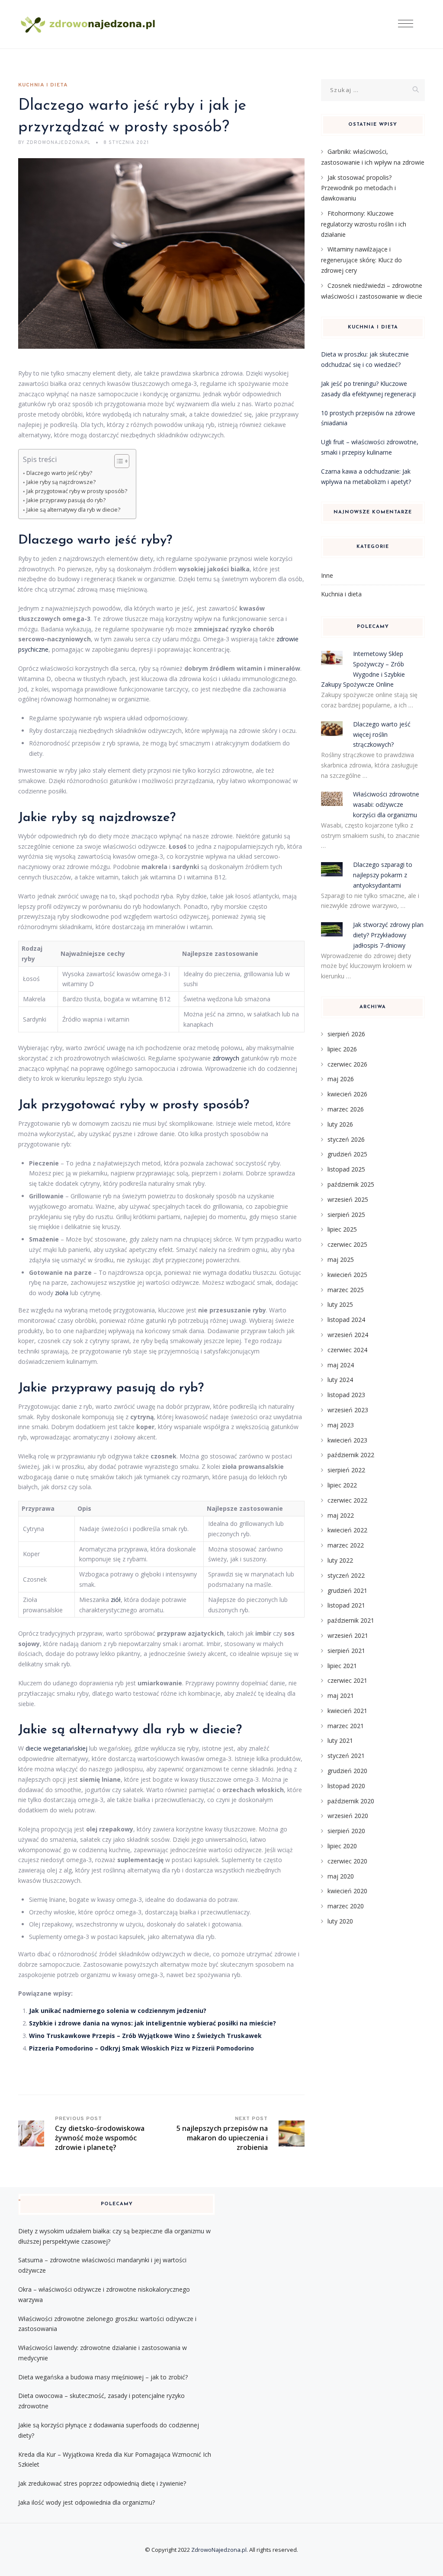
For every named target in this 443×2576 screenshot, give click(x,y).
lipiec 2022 (342, 1485)
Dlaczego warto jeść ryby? (59, 473)
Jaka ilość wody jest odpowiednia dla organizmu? (87, 2502)
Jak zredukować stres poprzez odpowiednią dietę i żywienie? (102, 2483)
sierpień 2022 (346, 1470)
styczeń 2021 (346, 1756)
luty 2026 (340, 1124)
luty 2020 (340, 1921)
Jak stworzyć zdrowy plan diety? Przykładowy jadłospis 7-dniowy (388, 935)
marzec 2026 (346, 1109)
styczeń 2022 (346, 1575)
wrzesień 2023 (348, 1410)
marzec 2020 (346, 1906)
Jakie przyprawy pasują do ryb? (66, 500)
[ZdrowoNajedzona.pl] (88, 24)
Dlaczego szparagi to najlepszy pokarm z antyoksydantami (383, 875)
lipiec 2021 (342, 1666)
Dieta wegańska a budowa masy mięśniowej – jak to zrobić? (103, 2377)
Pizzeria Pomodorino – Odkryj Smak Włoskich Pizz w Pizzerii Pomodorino (141, 2048)
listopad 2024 (346, 1320)
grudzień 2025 (347, 1154)
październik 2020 (351, 1801)
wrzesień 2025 (348, 1199)
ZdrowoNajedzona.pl (219, 2550)
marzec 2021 (346, 1726)
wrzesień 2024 (348, 1335)
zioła (62, 1293)
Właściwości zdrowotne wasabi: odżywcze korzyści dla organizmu (386, 804)
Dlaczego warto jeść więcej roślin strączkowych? (382, 734)
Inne (327, 575)
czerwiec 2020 (347, 1861)
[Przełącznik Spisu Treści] (117, 461)
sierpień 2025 (346, 1215)
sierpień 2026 (346, 1034)
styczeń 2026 (346, 1139)
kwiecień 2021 (347, 1711)
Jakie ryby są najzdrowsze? (61, 482)
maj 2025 (341, 1259)
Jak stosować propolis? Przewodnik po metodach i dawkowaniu (358, 188)
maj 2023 (341, 1425)
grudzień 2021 (347, 1590)
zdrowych (226, 1058)
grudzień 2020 (347, 1771)
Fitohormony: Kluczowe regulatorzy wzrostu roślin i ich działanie (364, 224)
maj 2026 (341, 1079)
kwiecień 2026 (347, 1094)
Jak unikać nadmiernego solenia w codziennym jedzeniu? (118, 2011)
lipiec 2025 (342, 1229)
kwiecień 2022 (347, 1530)
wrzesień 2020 (348, 1816)
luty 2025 (340, 1304)
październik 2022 (351, 1455)
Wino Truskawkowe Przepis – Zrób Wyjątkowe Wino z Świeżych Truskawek (145, 2036)
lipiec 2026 (342, 1049)
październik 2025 (351, 1184)
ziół (116, 1600)
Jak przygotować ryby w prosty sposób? (77, 491)
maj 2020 (341, 1876)
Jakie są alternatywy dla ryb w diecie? (73, 510)
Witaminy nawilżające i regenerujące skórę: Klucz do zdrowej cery (361, 260)
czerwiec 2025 (347, 1244)
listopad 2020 (346, 1786)
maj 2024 (341, 1365)
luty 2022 (340, 1560)
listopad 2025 (346, 1169)
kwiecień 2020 (347, 1891)
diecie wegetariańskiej (56, 1748)
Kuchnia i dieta (43, 85)
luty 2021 (340, 1740)
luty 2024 (340, 1380)
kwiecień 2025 (347, 1275)
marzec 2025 (346, 1290)
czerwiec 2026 (347, 1064)
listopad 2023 (346, 1395)
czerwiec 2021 (347, 1680)
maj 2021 (341, 1696)
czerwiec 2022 (347, 1500)
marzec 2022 (346, 1545)
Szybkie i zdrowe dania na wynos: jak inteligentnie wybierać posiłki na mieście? (152, 2023)
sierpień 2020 (346, 1831)
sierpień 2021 (346, 1651)
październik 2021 (351, 1620)
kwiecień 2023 (347, 1440)
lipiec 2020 (342, 1846)
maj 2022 (341, 1515)
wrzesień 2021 (348, 1635)
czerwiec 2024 (347, 1350)
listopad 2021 (346, 1605)
